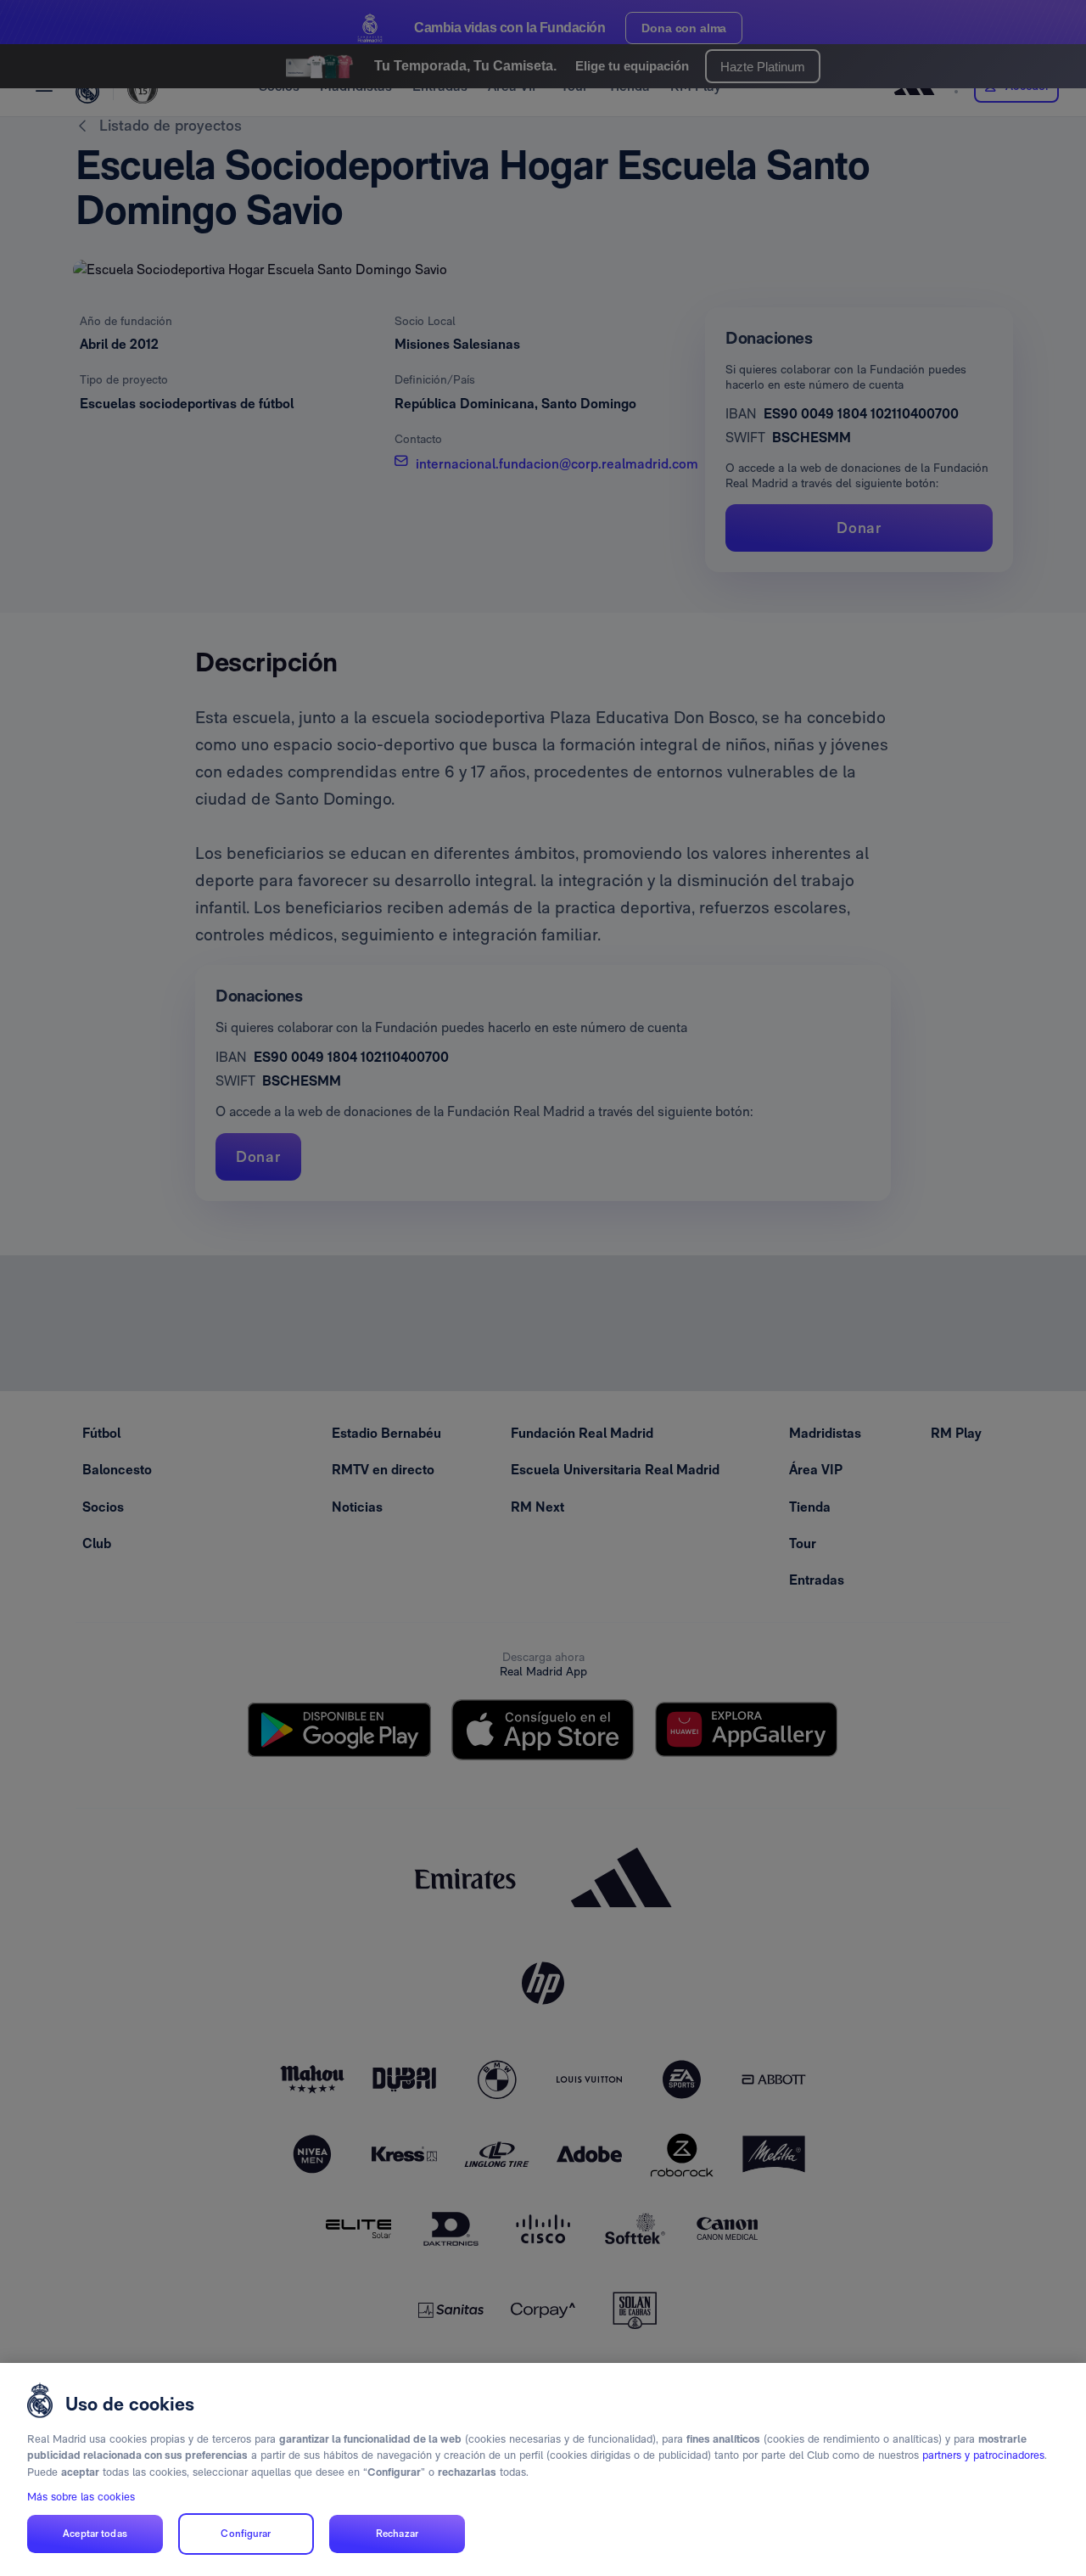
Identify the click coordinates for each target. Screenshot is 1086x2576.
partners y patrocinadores (983, 2455)
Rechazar (397, 2534)
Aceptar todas (95, 2534)
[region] (543, 2469)
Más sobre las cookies (81, 2497)
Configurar (246, 2534)
